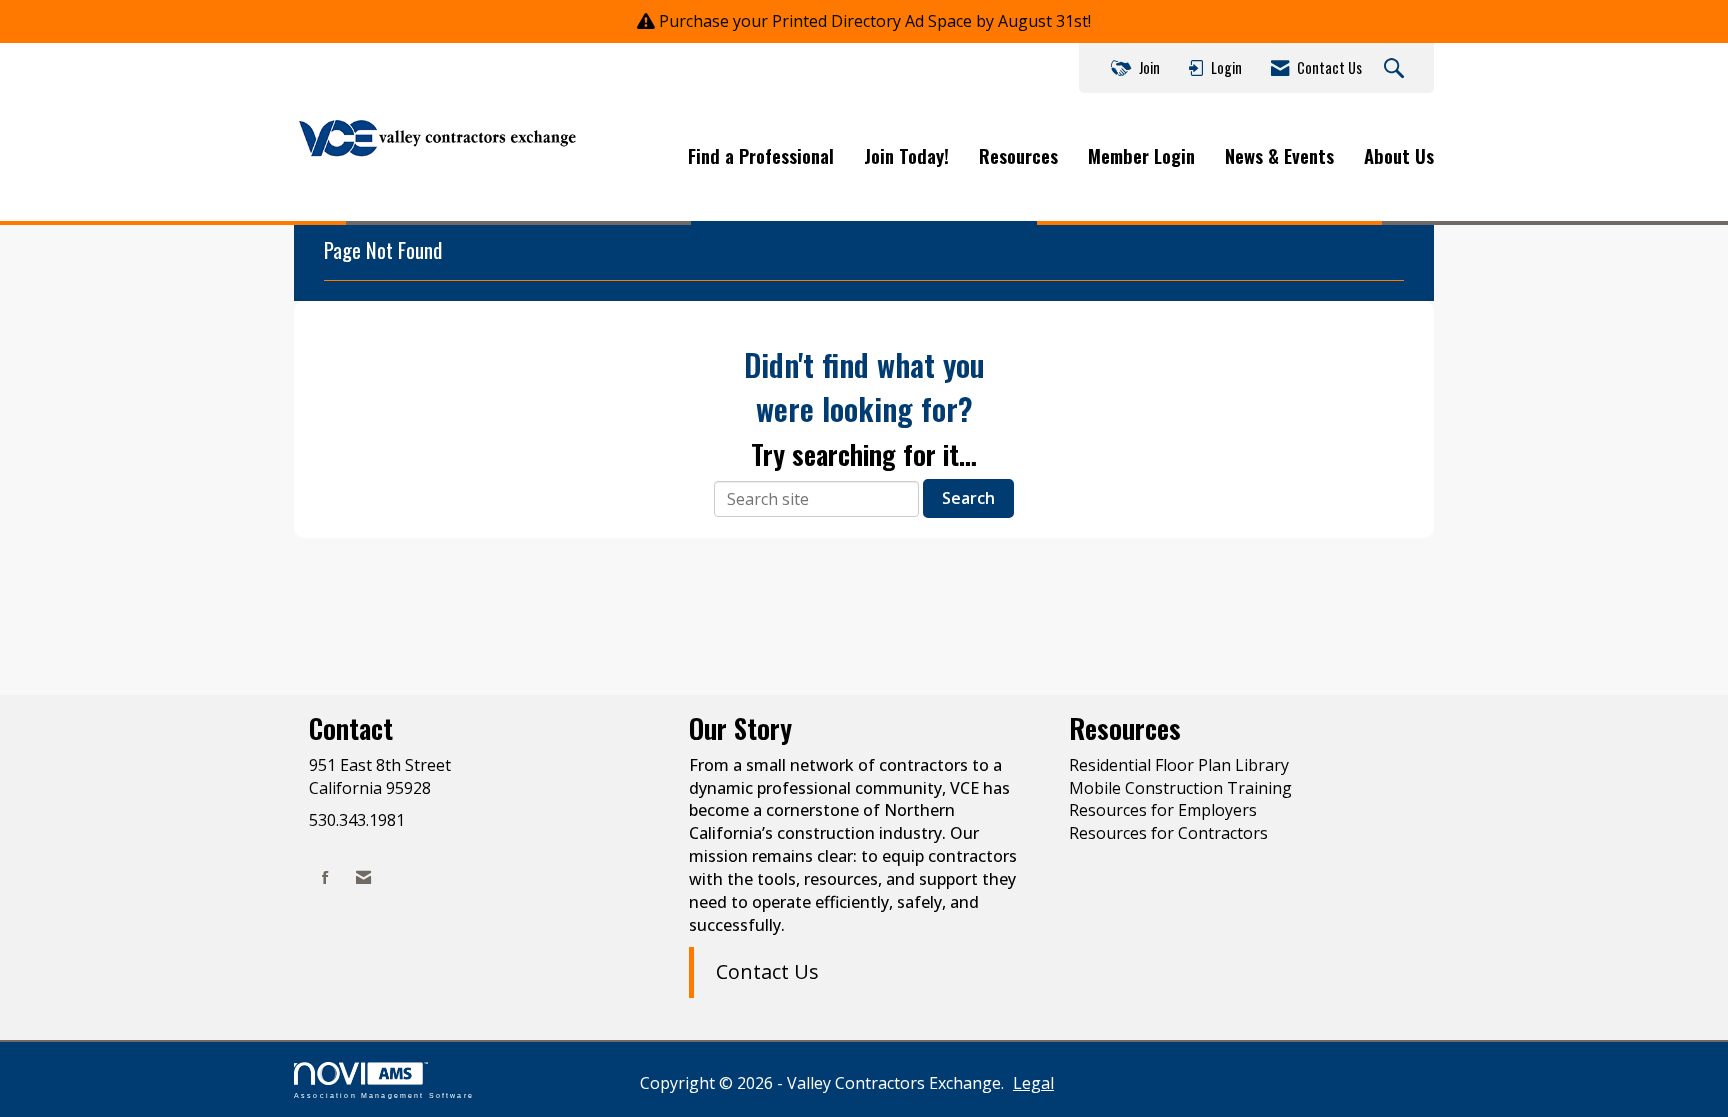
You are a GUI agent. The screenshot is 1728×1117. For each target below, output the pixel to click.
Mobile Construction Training (1180, 788)
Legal (1033, 1083)
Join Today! (906, 156)
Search (968, 498)
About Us (1399, 156)
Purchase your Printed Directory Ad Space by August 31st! (875, 21)
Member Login (1141, 156)
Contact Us (767, 971)
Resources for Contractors (1168, 833)
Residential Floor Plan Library (1179, 765)
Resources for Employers (1163, 810)
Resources (1018, 156)
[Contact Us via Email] (363, 877)
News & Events (1279, 156)
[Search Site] (1396, 69)
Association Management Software (384, 1095)
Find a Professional (761, 156)
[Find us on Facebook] (325, 877)
